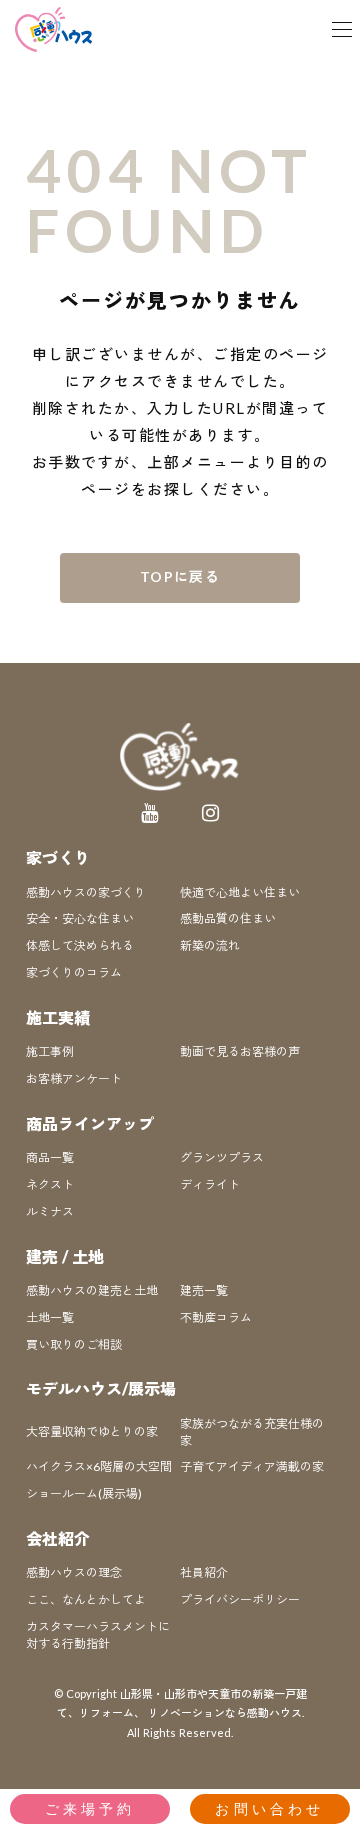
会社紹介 (58, 1538)
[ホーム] (55, 29)
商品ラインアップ (90, 1123)
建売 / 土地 (65, 1256)
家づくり (58, 857)
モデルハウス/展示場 (101, 1388)
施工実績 (58, 1017)
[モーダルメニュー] (342, 30)
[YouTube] (150, 813)
